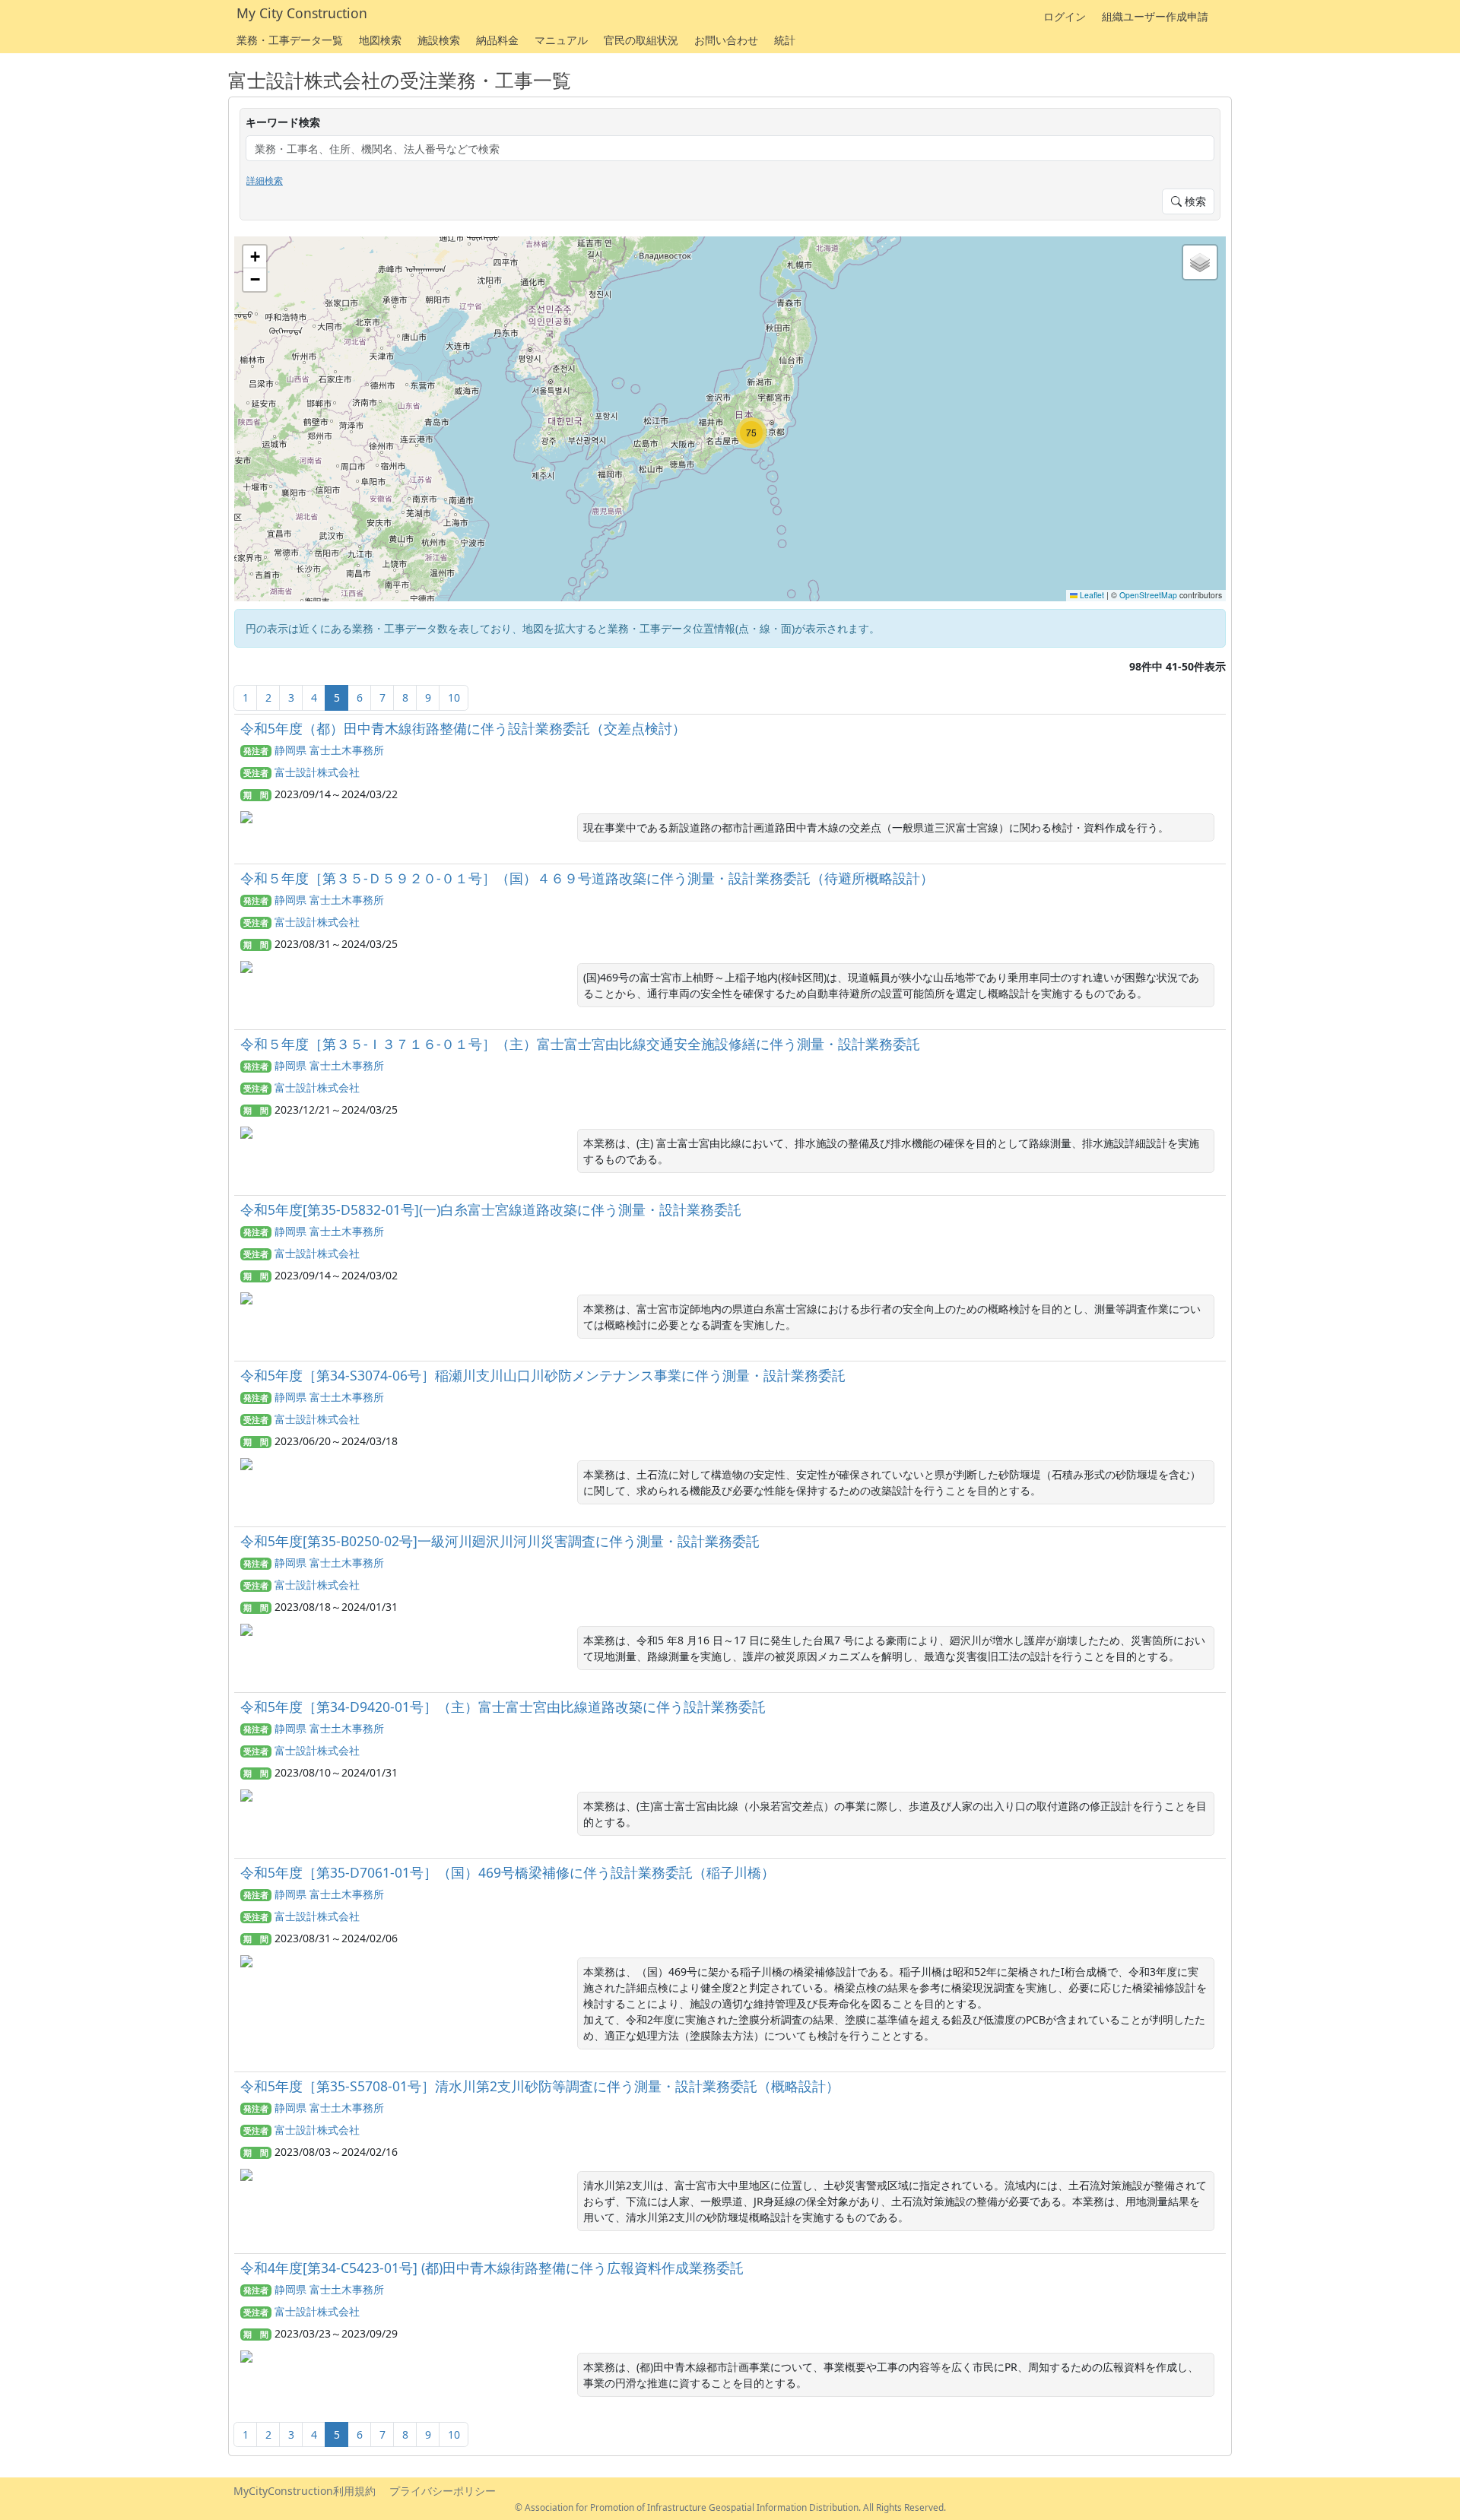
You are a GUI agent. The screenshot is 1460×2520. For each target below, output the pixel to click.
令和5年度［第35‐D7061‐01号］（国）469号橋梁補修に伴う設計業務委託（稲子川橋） (508, 1872)
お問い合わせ (726, 40)
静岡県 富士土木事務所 (329, 750)
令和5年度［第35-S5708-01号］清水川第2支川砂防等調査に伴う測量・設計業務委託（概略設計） (540, 2086)
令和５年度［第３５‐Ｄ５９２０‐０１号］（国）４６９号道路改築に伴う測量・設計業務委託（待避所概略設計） (587, 878)
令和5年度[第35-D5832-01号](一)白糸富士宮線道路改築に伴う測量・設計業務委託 (491, 1209)
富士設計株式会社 (317, 772)
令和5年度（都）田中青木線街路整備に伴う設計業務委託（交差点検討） (463, 728)
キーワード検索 (283, 122)
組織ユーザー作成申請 (1155, 16)
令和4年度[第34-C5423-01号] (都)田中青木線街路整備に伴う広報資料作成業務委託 (492, 2268)
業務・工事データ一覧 (290, 40)
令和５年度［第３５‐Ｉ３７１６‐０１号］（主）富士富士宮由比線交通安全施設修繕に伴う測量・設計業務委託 (580, 1044)
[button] (751, 433)
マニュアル (561, 40)
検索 (1194, 201)
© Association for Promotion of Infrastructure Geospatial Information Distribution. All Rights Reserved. (730, 2507)
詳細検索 (265, 181)
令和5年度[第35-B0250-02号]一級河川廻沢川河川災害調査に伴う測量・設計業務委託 (500, 1541)
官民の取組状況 (641, 40)
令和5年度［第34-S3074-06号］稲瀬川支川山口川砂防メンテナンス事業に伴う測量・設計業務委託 (543, 1375)
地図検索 (380, 40)
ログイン (1065, 16)
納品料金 (497, 40)
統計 (785, 40)
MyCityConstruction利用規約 (305, 2491)
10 (454, 697)
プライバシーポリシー (443, 2491)
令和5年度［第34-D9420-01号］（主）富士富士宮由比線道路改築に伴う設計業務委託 (503, 1707)
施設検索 (439, 40)
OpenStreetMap (1148, 595)
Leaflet (1091, 595)
